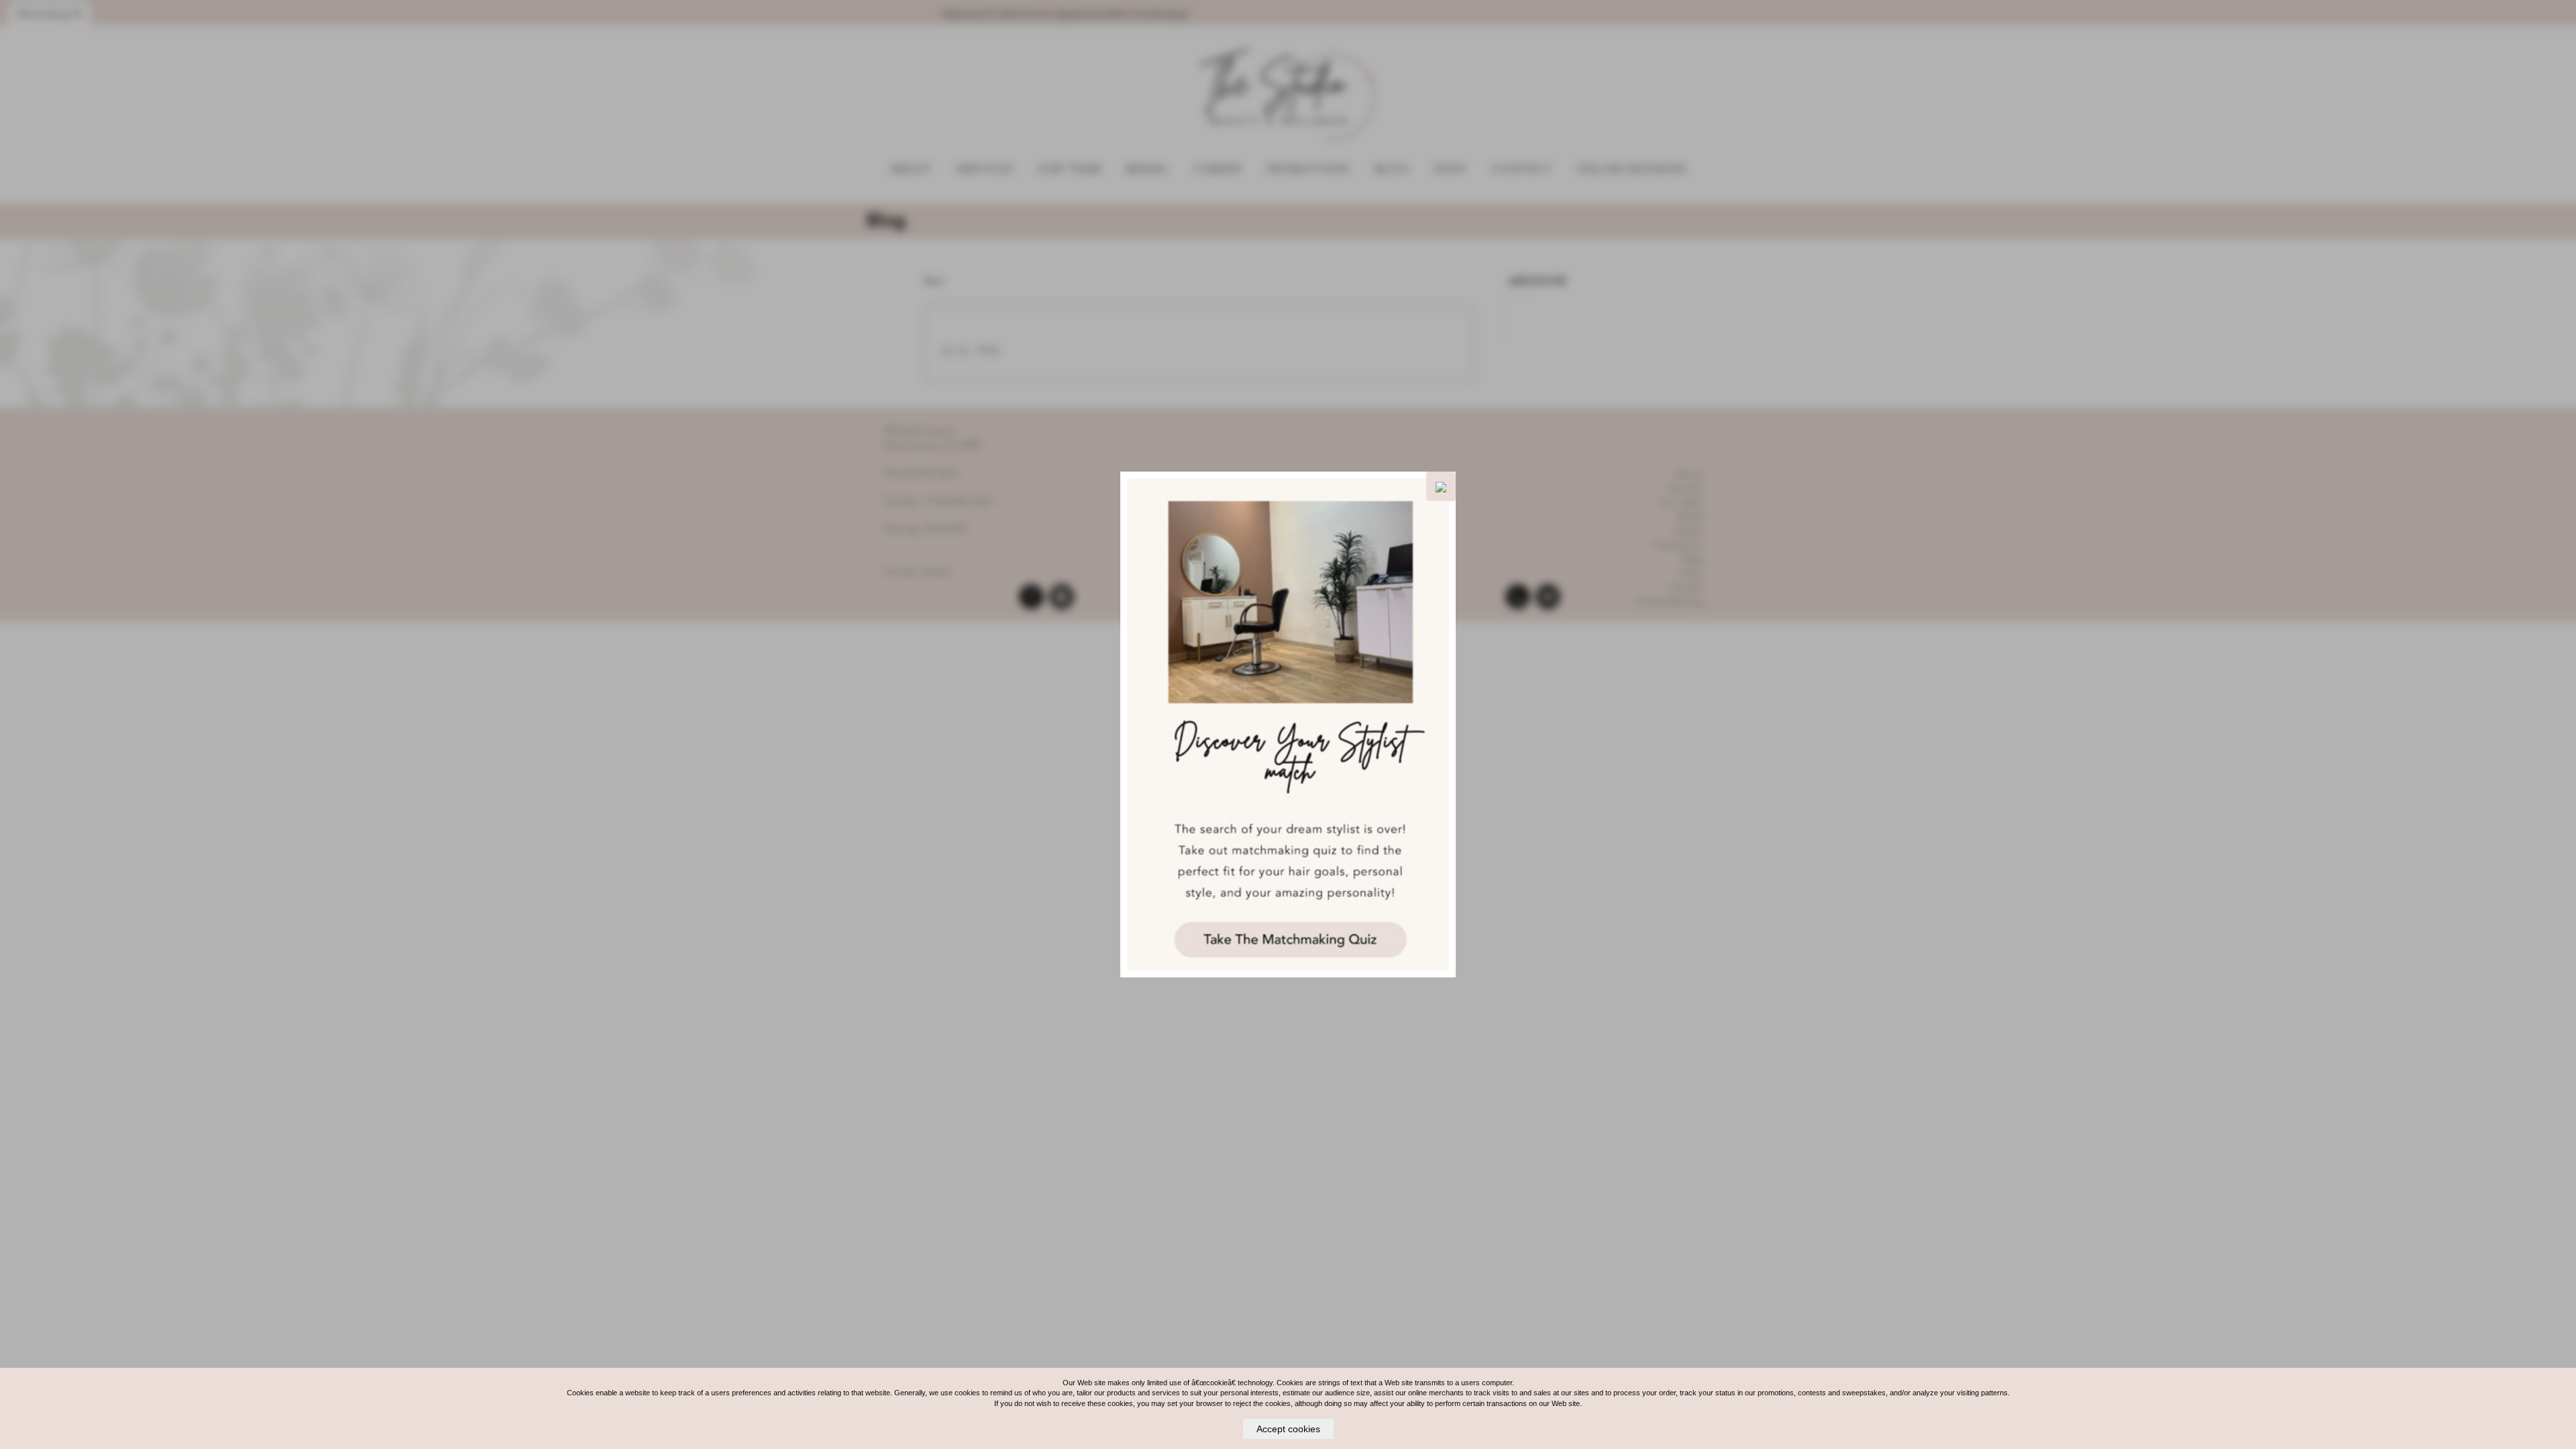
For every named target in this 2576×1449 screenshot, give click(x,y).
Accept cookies (1288, 1429)
